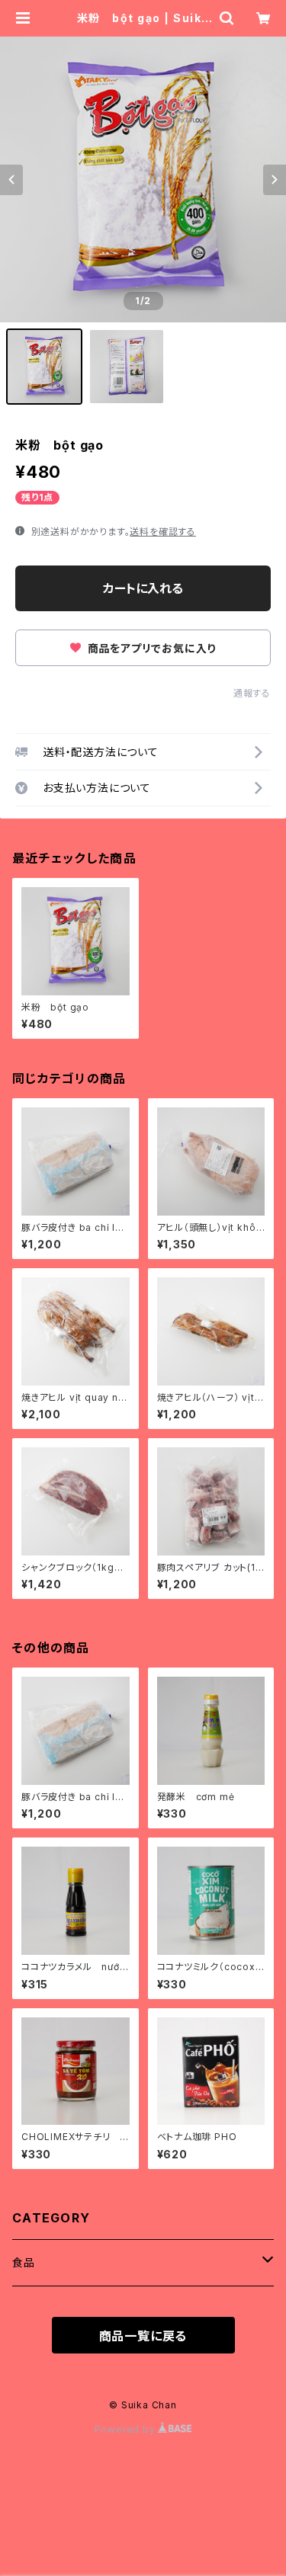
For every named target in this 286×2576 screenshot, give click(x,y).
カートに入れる (143, 588)
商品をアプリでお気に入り (150, 648)
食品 (24, 2262)
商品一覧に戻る (143, 2336)
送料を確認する (163, 532)
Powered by (127, 2429)
